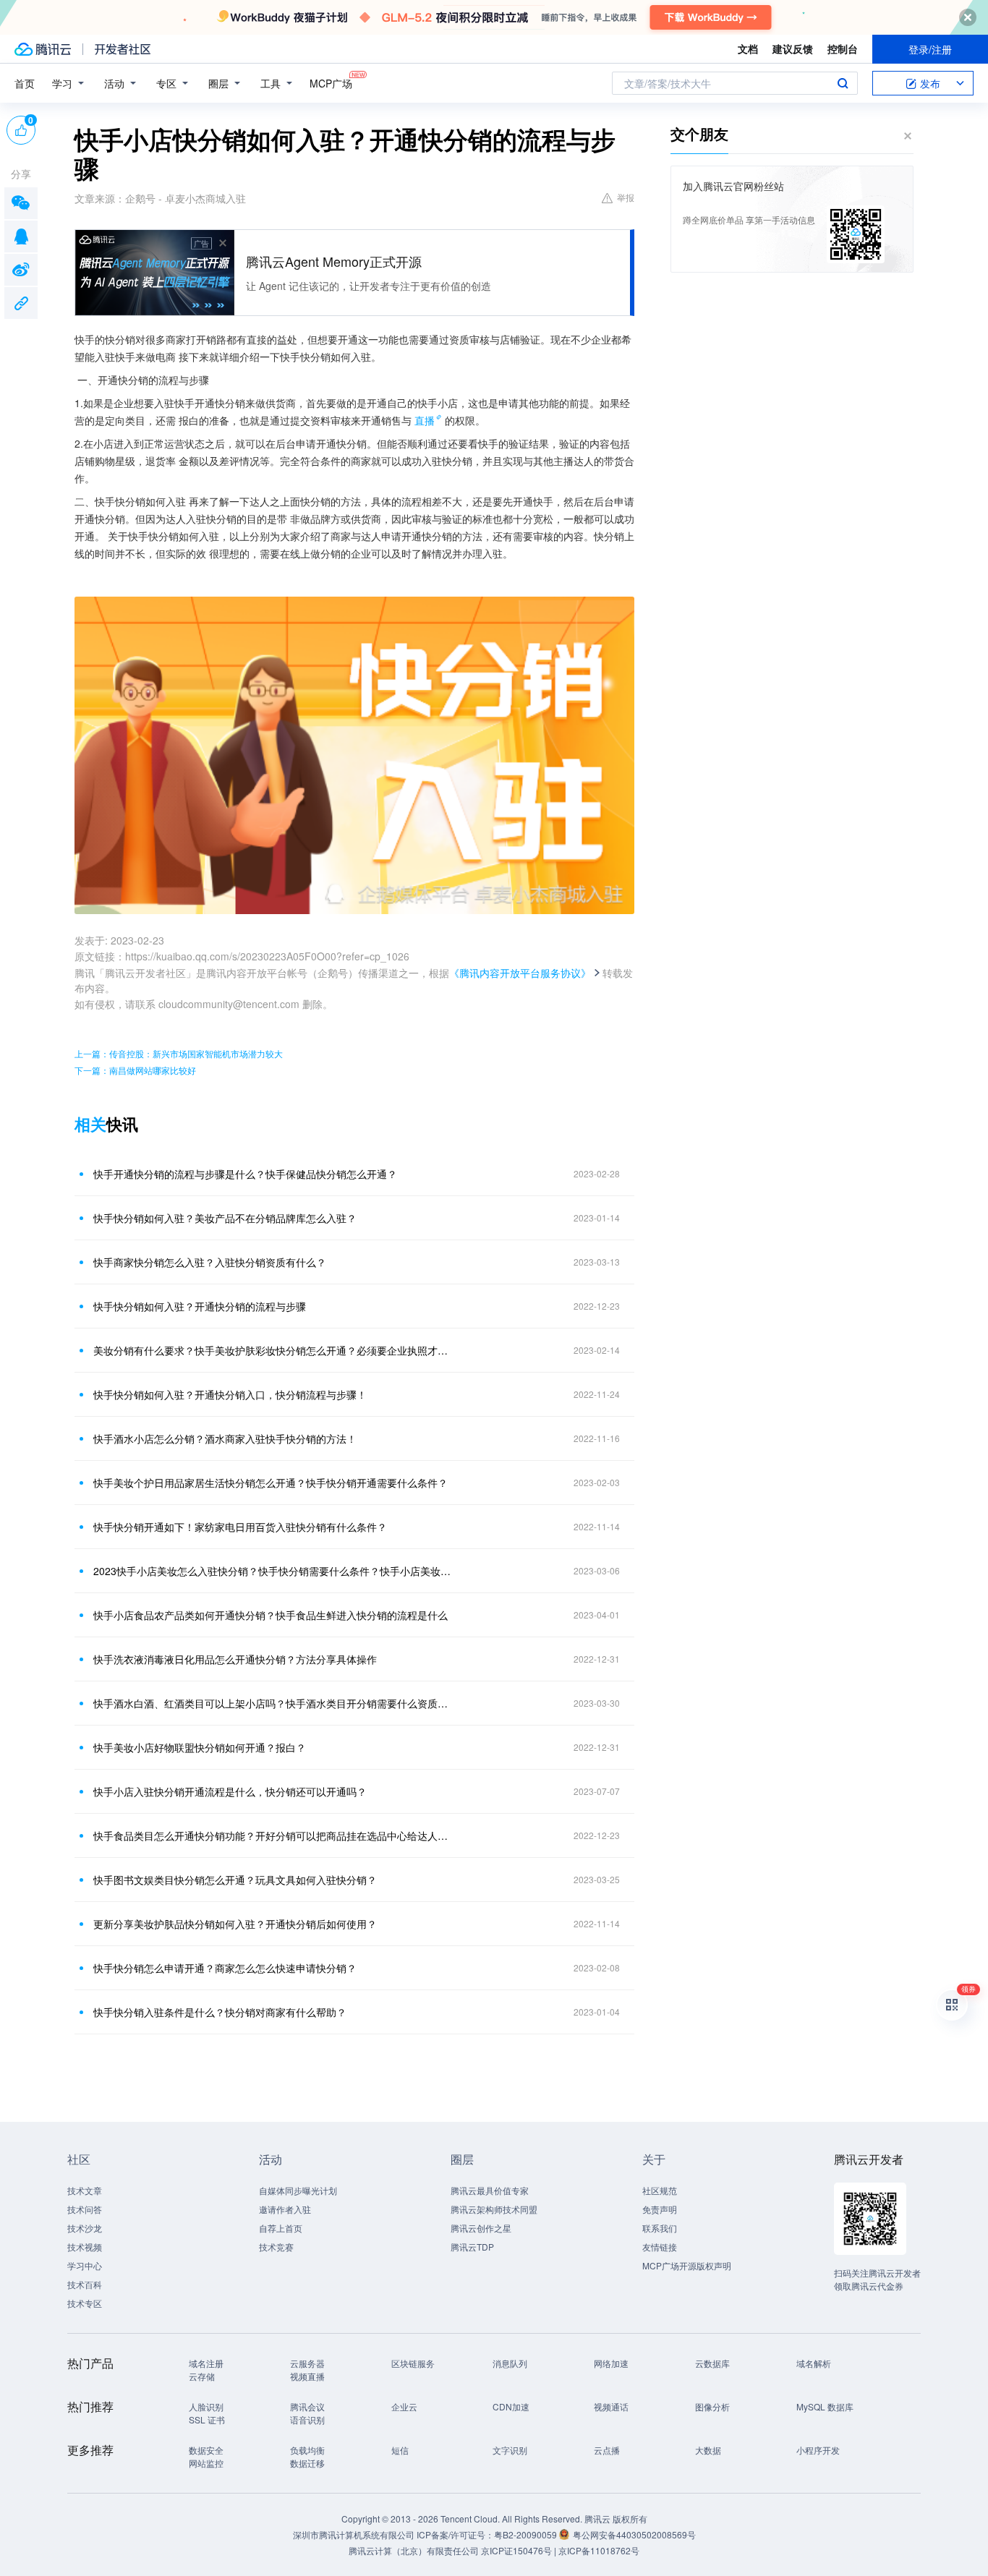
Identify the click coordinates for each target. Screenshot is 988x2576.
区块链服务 (413, 2363)
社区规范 (660, 2190)
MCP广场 (331, 83)
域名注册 (206, 2363)
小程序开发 (818, 2450)
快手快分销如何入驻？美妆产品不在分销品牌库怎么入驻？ (225, 1218)
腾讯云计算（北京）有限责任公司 (414, 2550)
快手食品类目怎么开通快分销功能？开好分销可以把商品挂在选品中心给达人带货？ (273, 1835)
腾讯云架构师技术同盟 (494, 2209)
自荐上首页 (281, 2228)
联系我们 (660, 2228)
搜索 (843, 83)
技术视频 (85, 2247)
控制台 (843, 48)
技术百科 (85, 2284)
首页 (25, 83)
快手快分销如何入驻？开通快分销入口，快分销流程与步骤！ (230, 1394)
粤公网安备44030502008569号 (634, 2534)
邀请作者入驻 (285, 2209)
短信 (400, 2450)
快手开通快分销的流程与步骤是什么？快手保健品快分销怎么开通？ (245, 1174)
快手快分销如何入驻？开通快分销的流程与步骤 (200, 1306)
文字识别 (510, 2450)
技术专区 (85, 2303)
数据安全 (206, 2450)
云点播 (607, 2450)
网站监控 (206, 2463)
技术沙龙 (85, 2228)
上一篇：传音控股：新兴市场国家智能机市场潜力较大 (179, 1053)
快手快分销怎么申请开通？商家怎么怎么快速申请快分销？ (225, 1968)
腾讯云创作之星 (481, 2228)
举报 (626, 197)
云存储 (202, 2376)
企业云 (404, 2406)
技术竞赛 (276, 2247)
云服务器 (307, 2363)
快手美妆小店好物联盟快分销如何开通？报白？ (200, 1747)
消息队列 (510, 2363)
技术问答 (85, 2209)
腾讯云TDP (472, 2247)
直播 (425, 420)
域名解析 (814, 2363)
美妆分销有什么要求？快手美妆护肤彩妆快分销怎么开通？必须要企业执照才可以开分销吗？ (273, 1350)
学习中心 (85, 2265)
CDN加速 (511, 2406)
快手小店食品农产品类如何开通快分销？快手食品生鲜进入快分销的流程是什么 (271, 1615)
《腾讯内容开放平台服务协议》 (520, 973)
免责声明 (660, 2209)
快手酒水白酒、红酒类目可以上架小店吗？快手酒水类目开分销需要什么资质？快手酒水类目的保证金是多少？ (273, 1703)
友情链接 (660, 2247)
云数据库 (712, 2363)
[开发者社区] (123, 49)
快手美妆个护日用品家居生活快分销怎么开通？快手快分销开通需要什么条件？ (271, 1483)
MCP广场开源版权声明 (687, 2265)
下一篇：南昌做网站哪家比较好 (135, 1070)
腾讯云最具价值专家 (490, 2190)
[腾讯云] (43, 49)
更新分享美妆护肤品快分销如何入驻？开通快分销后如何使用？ (235, 1924)
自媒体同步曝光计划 (298, 2190)
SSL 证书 (207, 2419)
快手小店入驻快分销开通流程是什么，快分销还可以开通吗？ (230, 1791)
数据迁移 (307, 2463)
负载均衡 (307, 2450)
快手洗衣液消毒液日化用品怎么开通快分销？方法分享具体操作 (235, 1659)
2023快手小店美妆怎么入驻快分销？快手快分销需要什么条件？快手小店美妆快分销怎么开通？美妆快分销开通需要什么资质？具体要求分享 (273, 1571)
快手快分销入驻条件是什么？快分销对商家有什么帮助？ (220, 2012)
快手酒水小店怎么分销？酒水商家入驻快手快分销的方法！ (225, 1438)
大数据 (708, 2450)
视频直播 (307, 2376)
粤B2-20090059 (527, 2534)
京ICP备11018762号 (599, 2550)
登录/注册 (930, 49)
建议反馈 (793, 48)
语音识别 (307, 2419)
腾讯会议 (307, 2406)
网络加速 (611, 2363)
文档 (748, 48)
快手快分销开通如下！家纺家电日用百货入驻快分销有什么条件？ (240, 1527)
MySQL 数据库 (825, 2406)
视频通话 (611, 2406)
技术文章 (85, 2190)
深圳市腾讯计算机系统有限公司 (354, 2534)
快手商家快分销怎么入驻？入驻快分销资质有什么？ (210, 1262)
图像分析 (712, 2406)
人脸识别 (206, 2406)
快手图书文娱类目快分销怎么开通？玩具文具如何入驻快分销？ (235, 1880)
